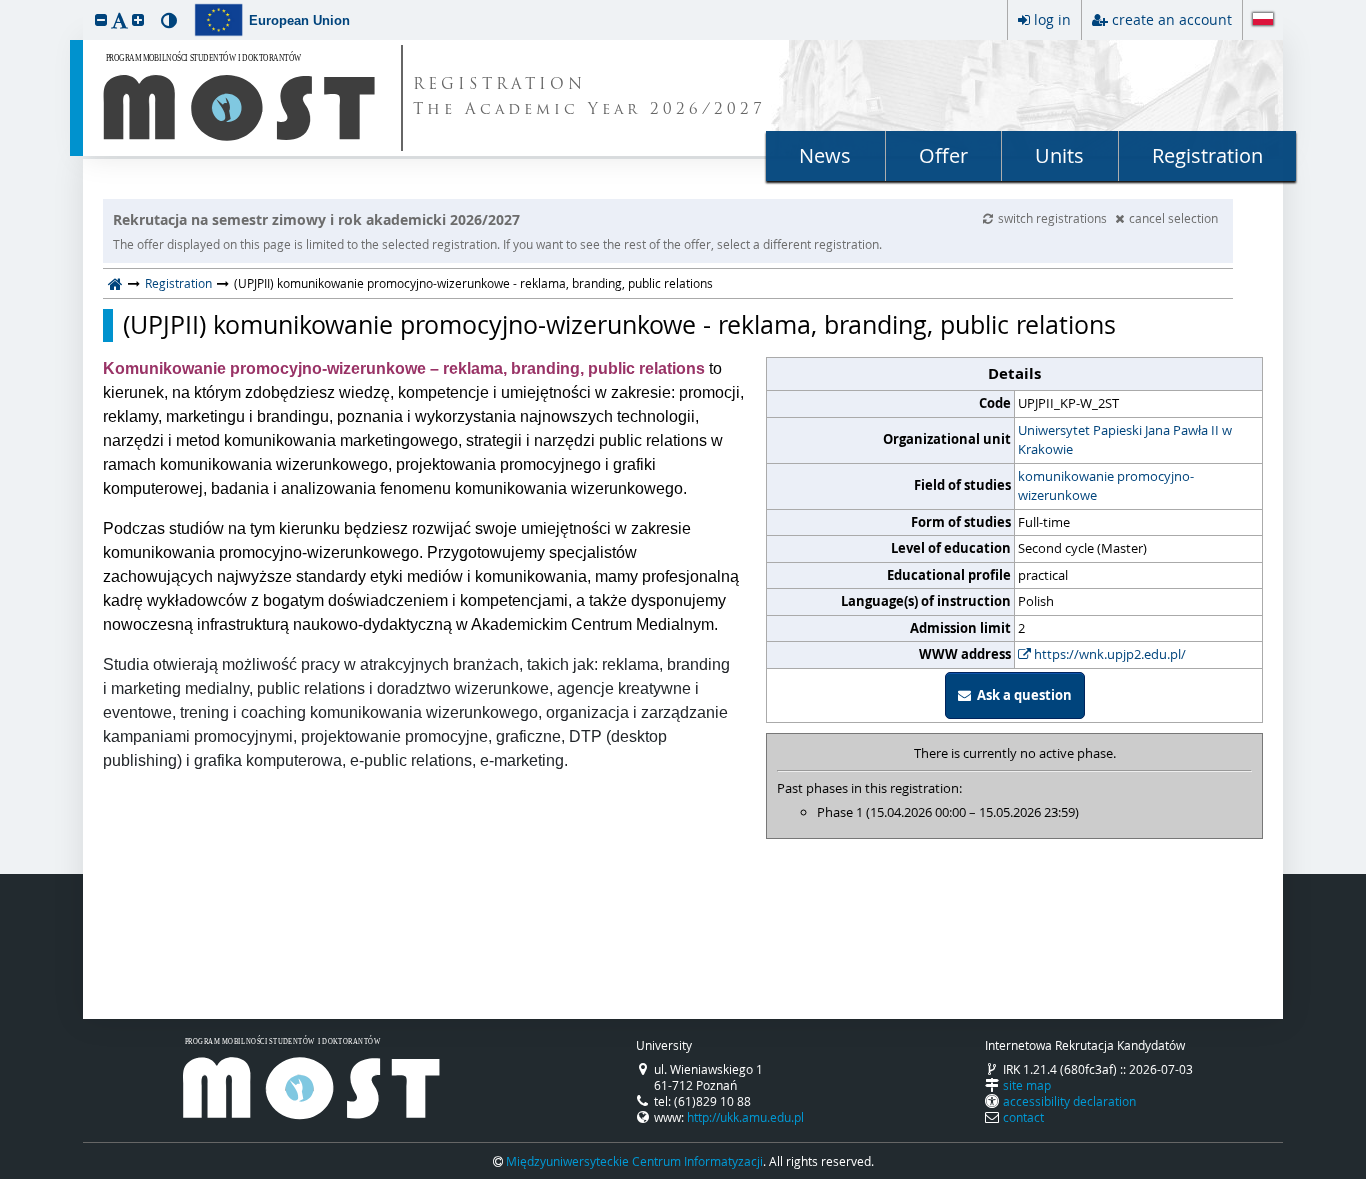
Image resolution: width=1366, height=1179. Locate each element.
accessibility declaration (1069, 1101)
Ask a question (1021, 695)
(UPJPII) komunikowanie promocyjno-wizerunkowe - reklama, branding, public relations (619, 325)
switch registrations (1054, 218)
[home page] (115, 283)
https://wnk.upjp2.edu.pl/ (1108, 654)
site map (1027, 1085)
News (825, 155)
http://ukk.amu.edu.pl (745, 1117)
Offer (943, 155)
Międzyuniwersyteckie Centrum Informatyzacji (634, 1161)
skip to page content (5, 5)
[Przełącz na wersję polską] (1263, 21)
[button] (101, 19)
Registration (1207, 155)
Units (1059, 155)
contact (1023, 1117)
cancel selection (1173, 218)
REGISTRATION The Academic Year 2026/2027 (589, 98)
